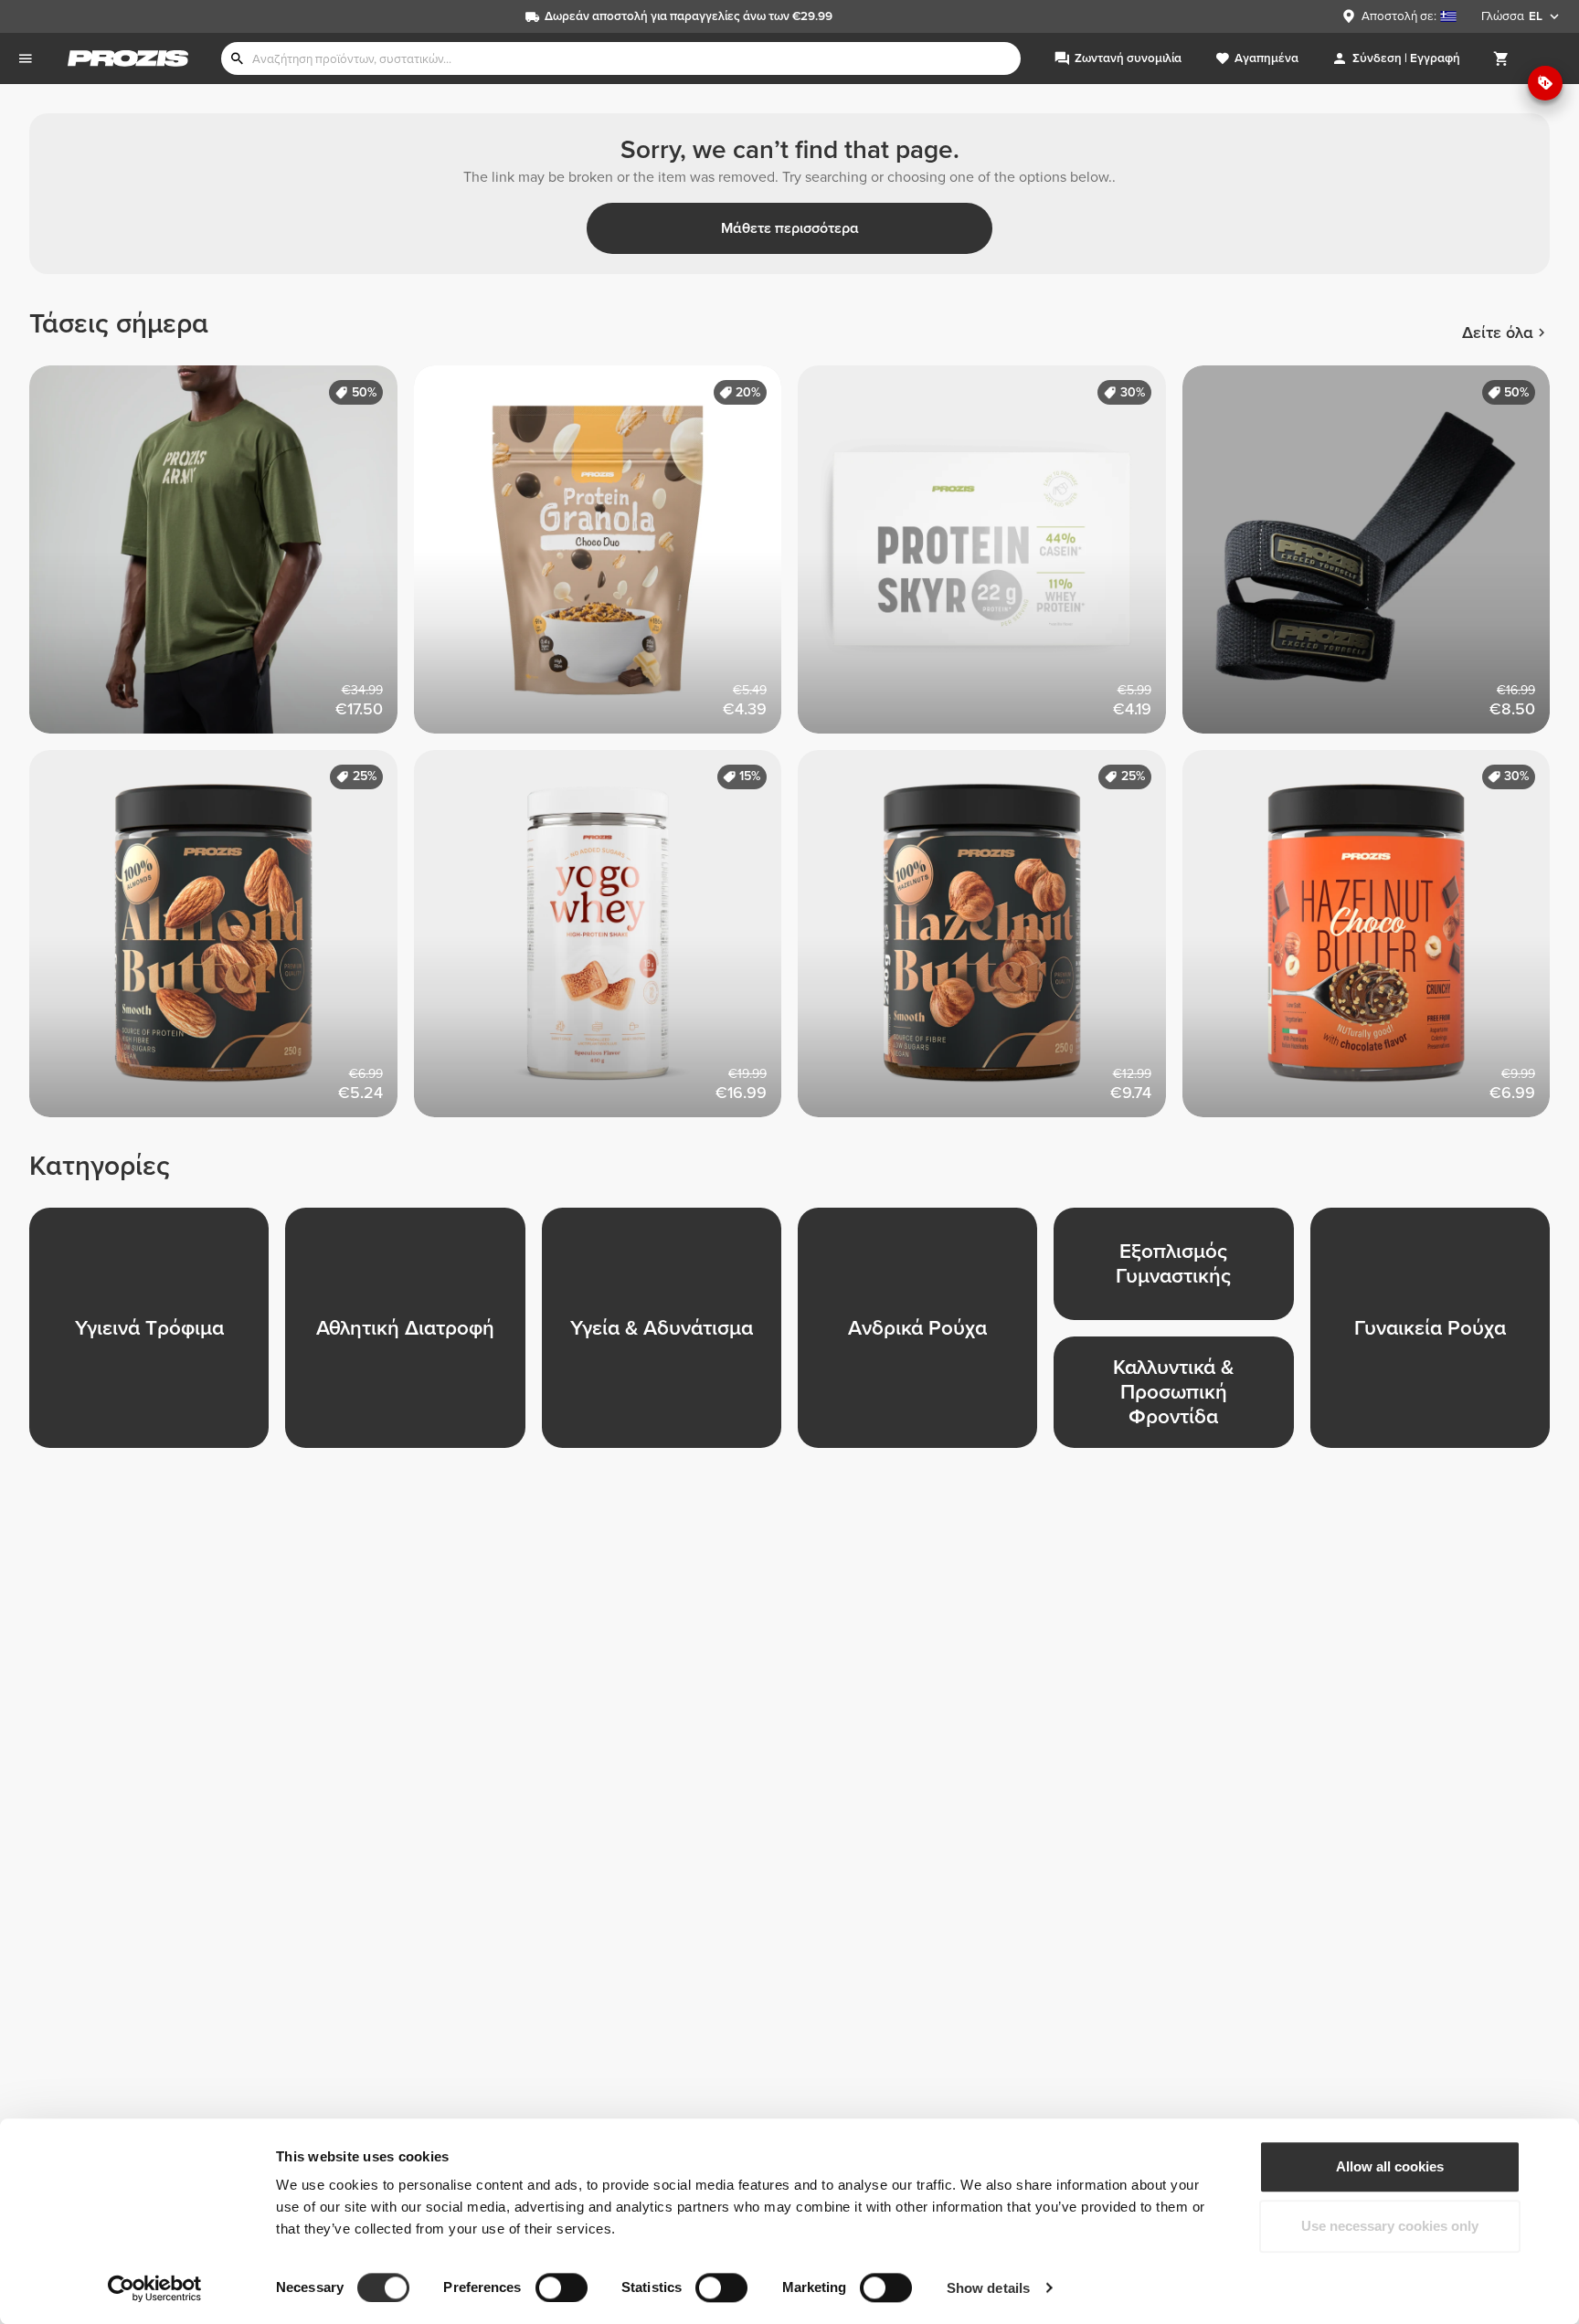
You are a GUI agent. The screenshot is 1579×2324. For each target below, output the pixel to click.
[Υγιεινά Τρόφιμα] (157, 1336)
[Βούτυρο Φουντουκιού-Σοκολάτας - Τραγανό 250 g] (1375, 942)
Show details (988, 2288)
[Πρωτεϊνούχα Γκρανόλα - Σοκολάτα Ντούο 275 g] (606, 558)
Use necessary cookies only (1390, 2227)
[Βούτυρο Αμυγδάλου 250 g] (222, 942)
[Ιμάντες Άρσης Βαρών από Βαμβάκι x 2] (1375, 558)
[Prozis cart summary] (1501, 58)
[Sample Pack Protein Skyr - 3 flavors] (990, 558)
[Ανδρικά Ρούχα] (926, 1336)
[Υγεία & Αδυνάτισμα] (670, 1336)
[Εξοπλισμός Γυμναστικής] (1182, 1272)
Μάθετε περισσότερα (790, 228)
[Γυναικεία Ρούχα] (1438, 1336)
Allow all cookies (1390, 2166)
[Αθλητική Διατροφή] (413, 1336)
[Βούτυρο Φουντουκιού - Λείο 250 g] (990, 942)
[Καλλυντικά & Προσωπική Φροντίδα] (1182, 1400)
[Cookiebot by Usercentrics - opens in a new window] (155, 2288)
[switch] (562, 2287)
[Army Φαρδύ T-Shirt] (222, 558)
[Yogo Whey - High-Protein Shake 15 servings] (606, 942)
